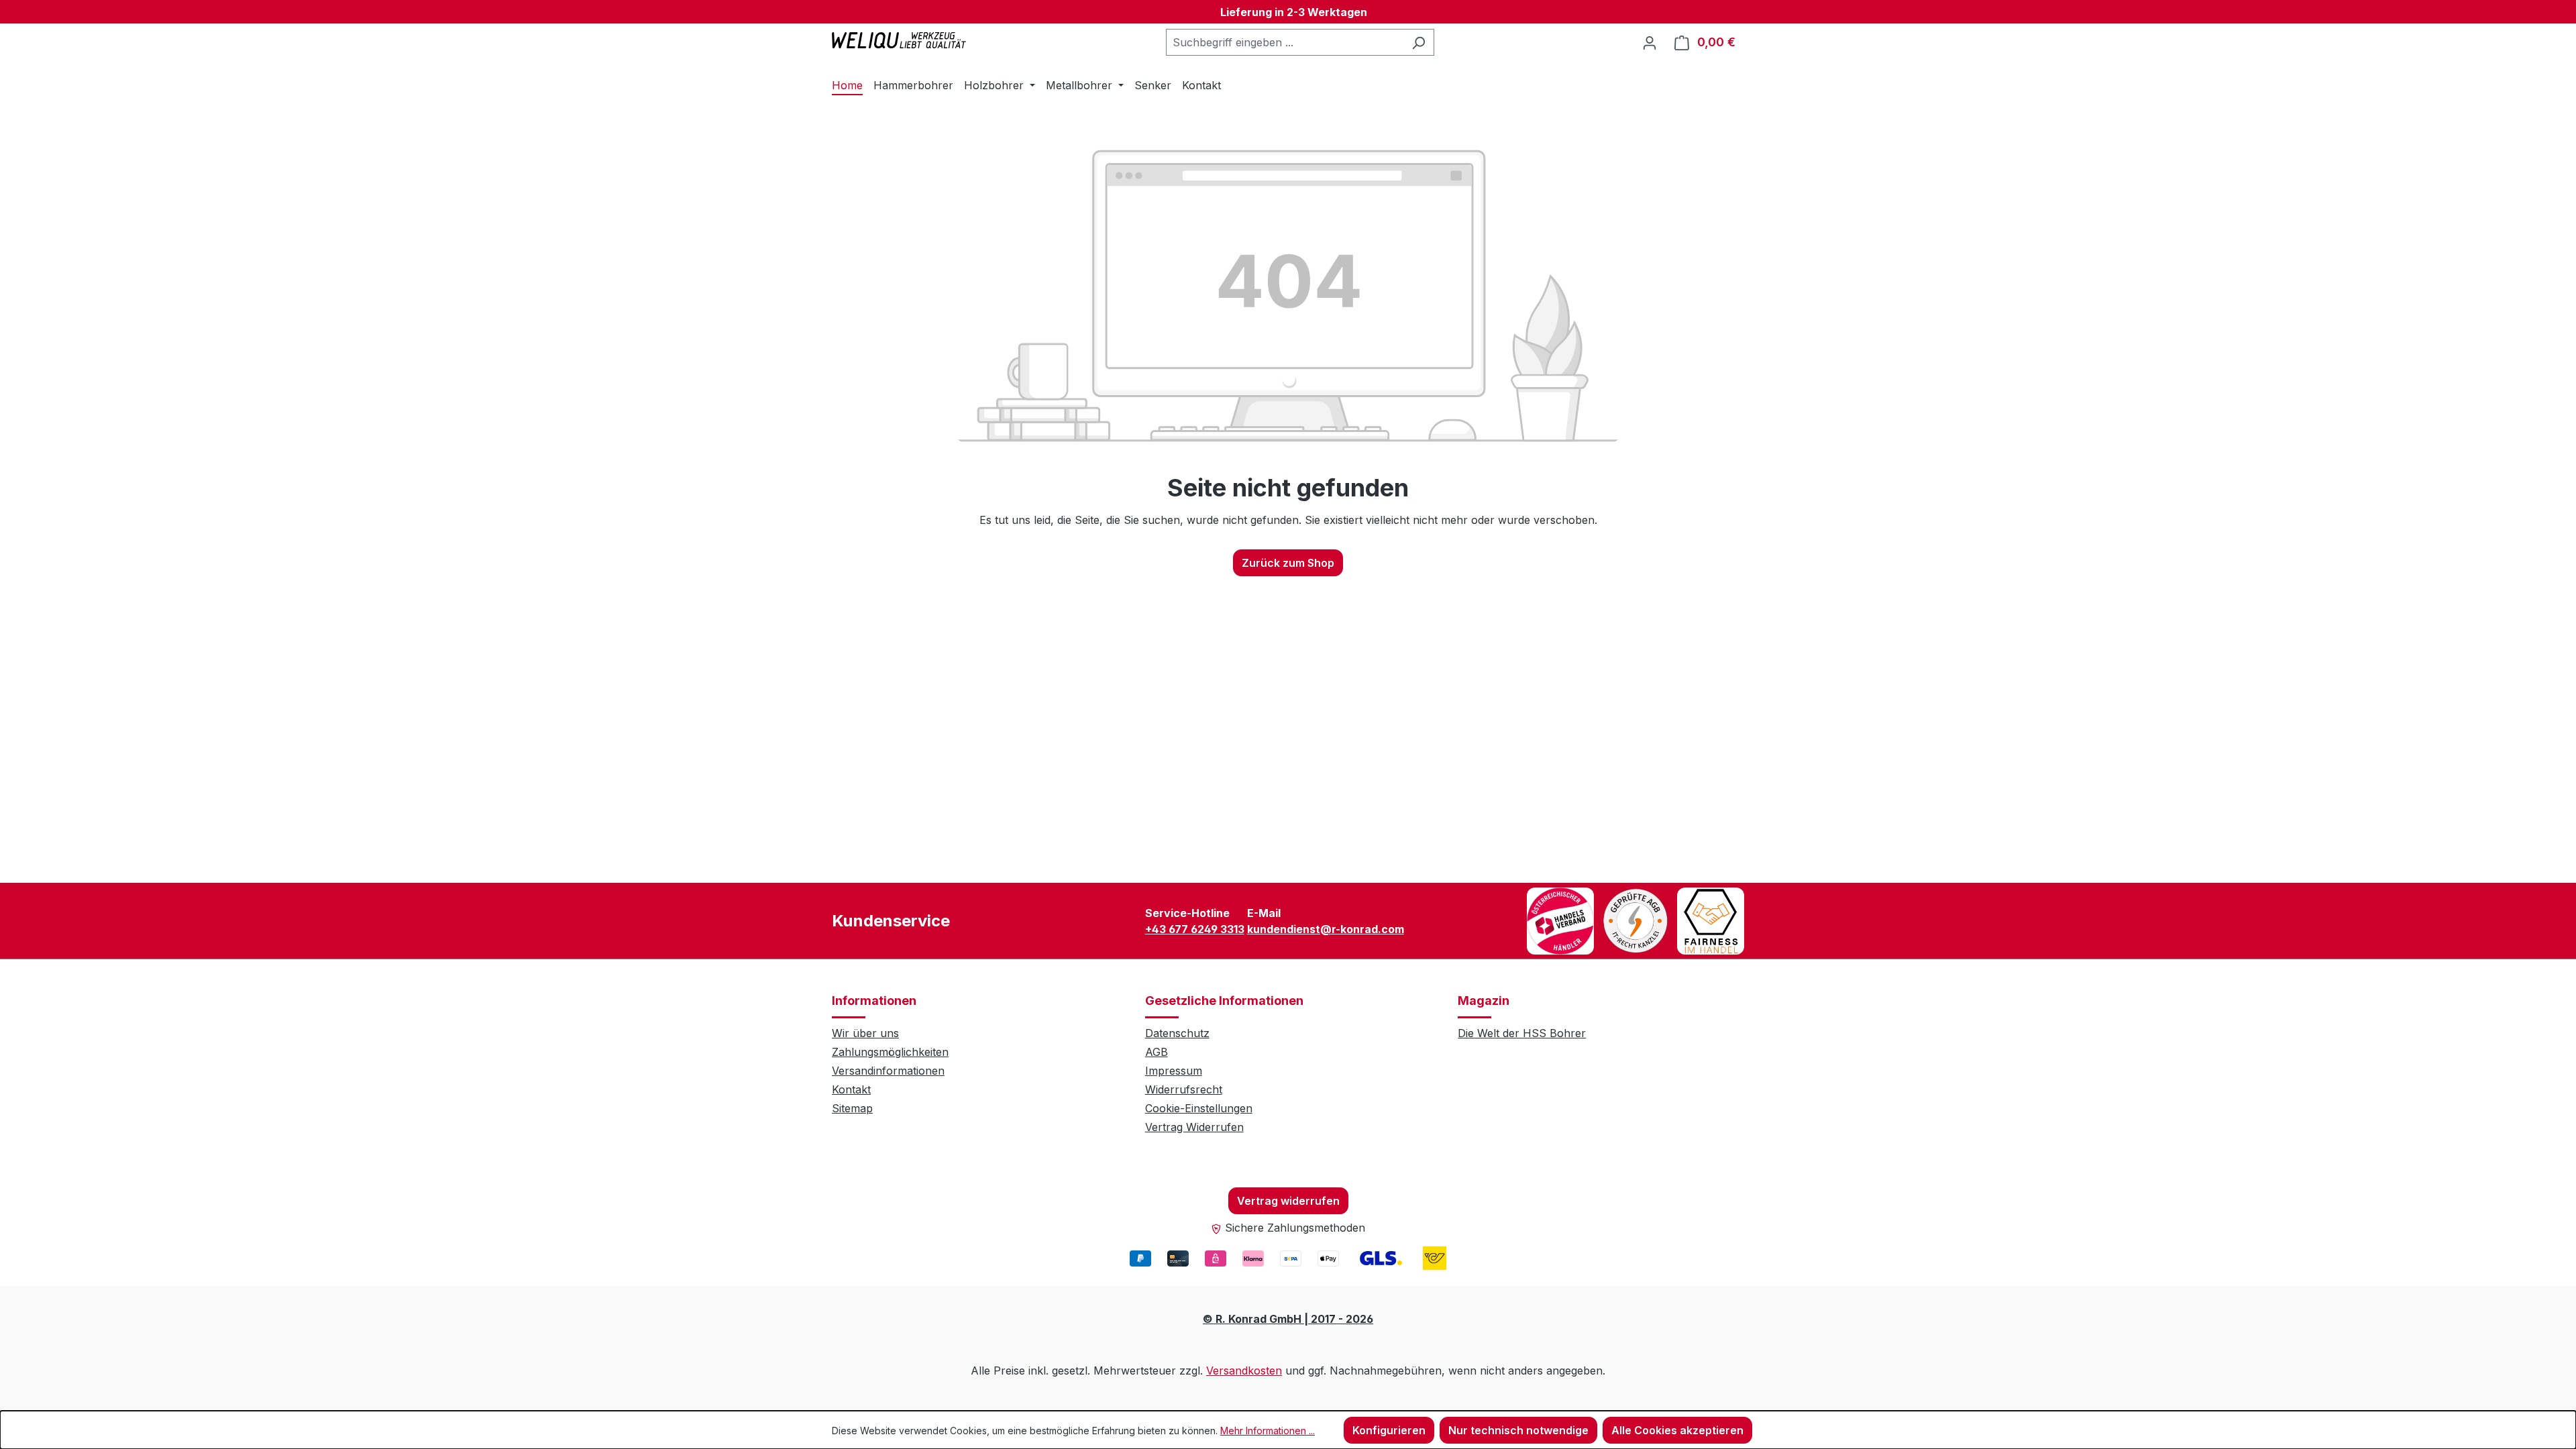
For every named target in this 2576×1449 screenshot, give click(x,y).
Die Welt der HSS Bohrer (1522, 1033)
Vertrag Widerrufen (1194, 1127)
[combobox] (1285, 42)
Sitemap (852, 1108)
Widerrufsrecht (1184, 1089)
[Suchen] (1418, 42)
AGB (1157, 1052)
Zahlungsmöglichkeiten (890, 1052)
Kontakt (851, 1089)
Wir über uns (865, 1033)
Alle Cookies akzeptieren (1677, 1430)
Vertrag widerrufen (1288, 1201)
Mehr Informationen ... (1268, 1431)
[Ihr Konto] (1650, 42)
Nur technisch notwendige (1518, 1430)
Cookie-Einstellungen (1199, 1108)
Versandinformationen (888, 1071)
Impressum (1174, 1071)
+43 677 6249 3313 (1195, 929)
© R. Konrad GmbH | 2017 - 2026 (1288, 1319)
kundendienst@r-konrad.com (1326, 929)
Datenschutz (1177, 1033)
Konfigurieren (1389, 1430)
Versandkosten (1244, 1371)
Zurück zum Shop (1288, 563)
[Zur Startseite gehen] (899, 40)
